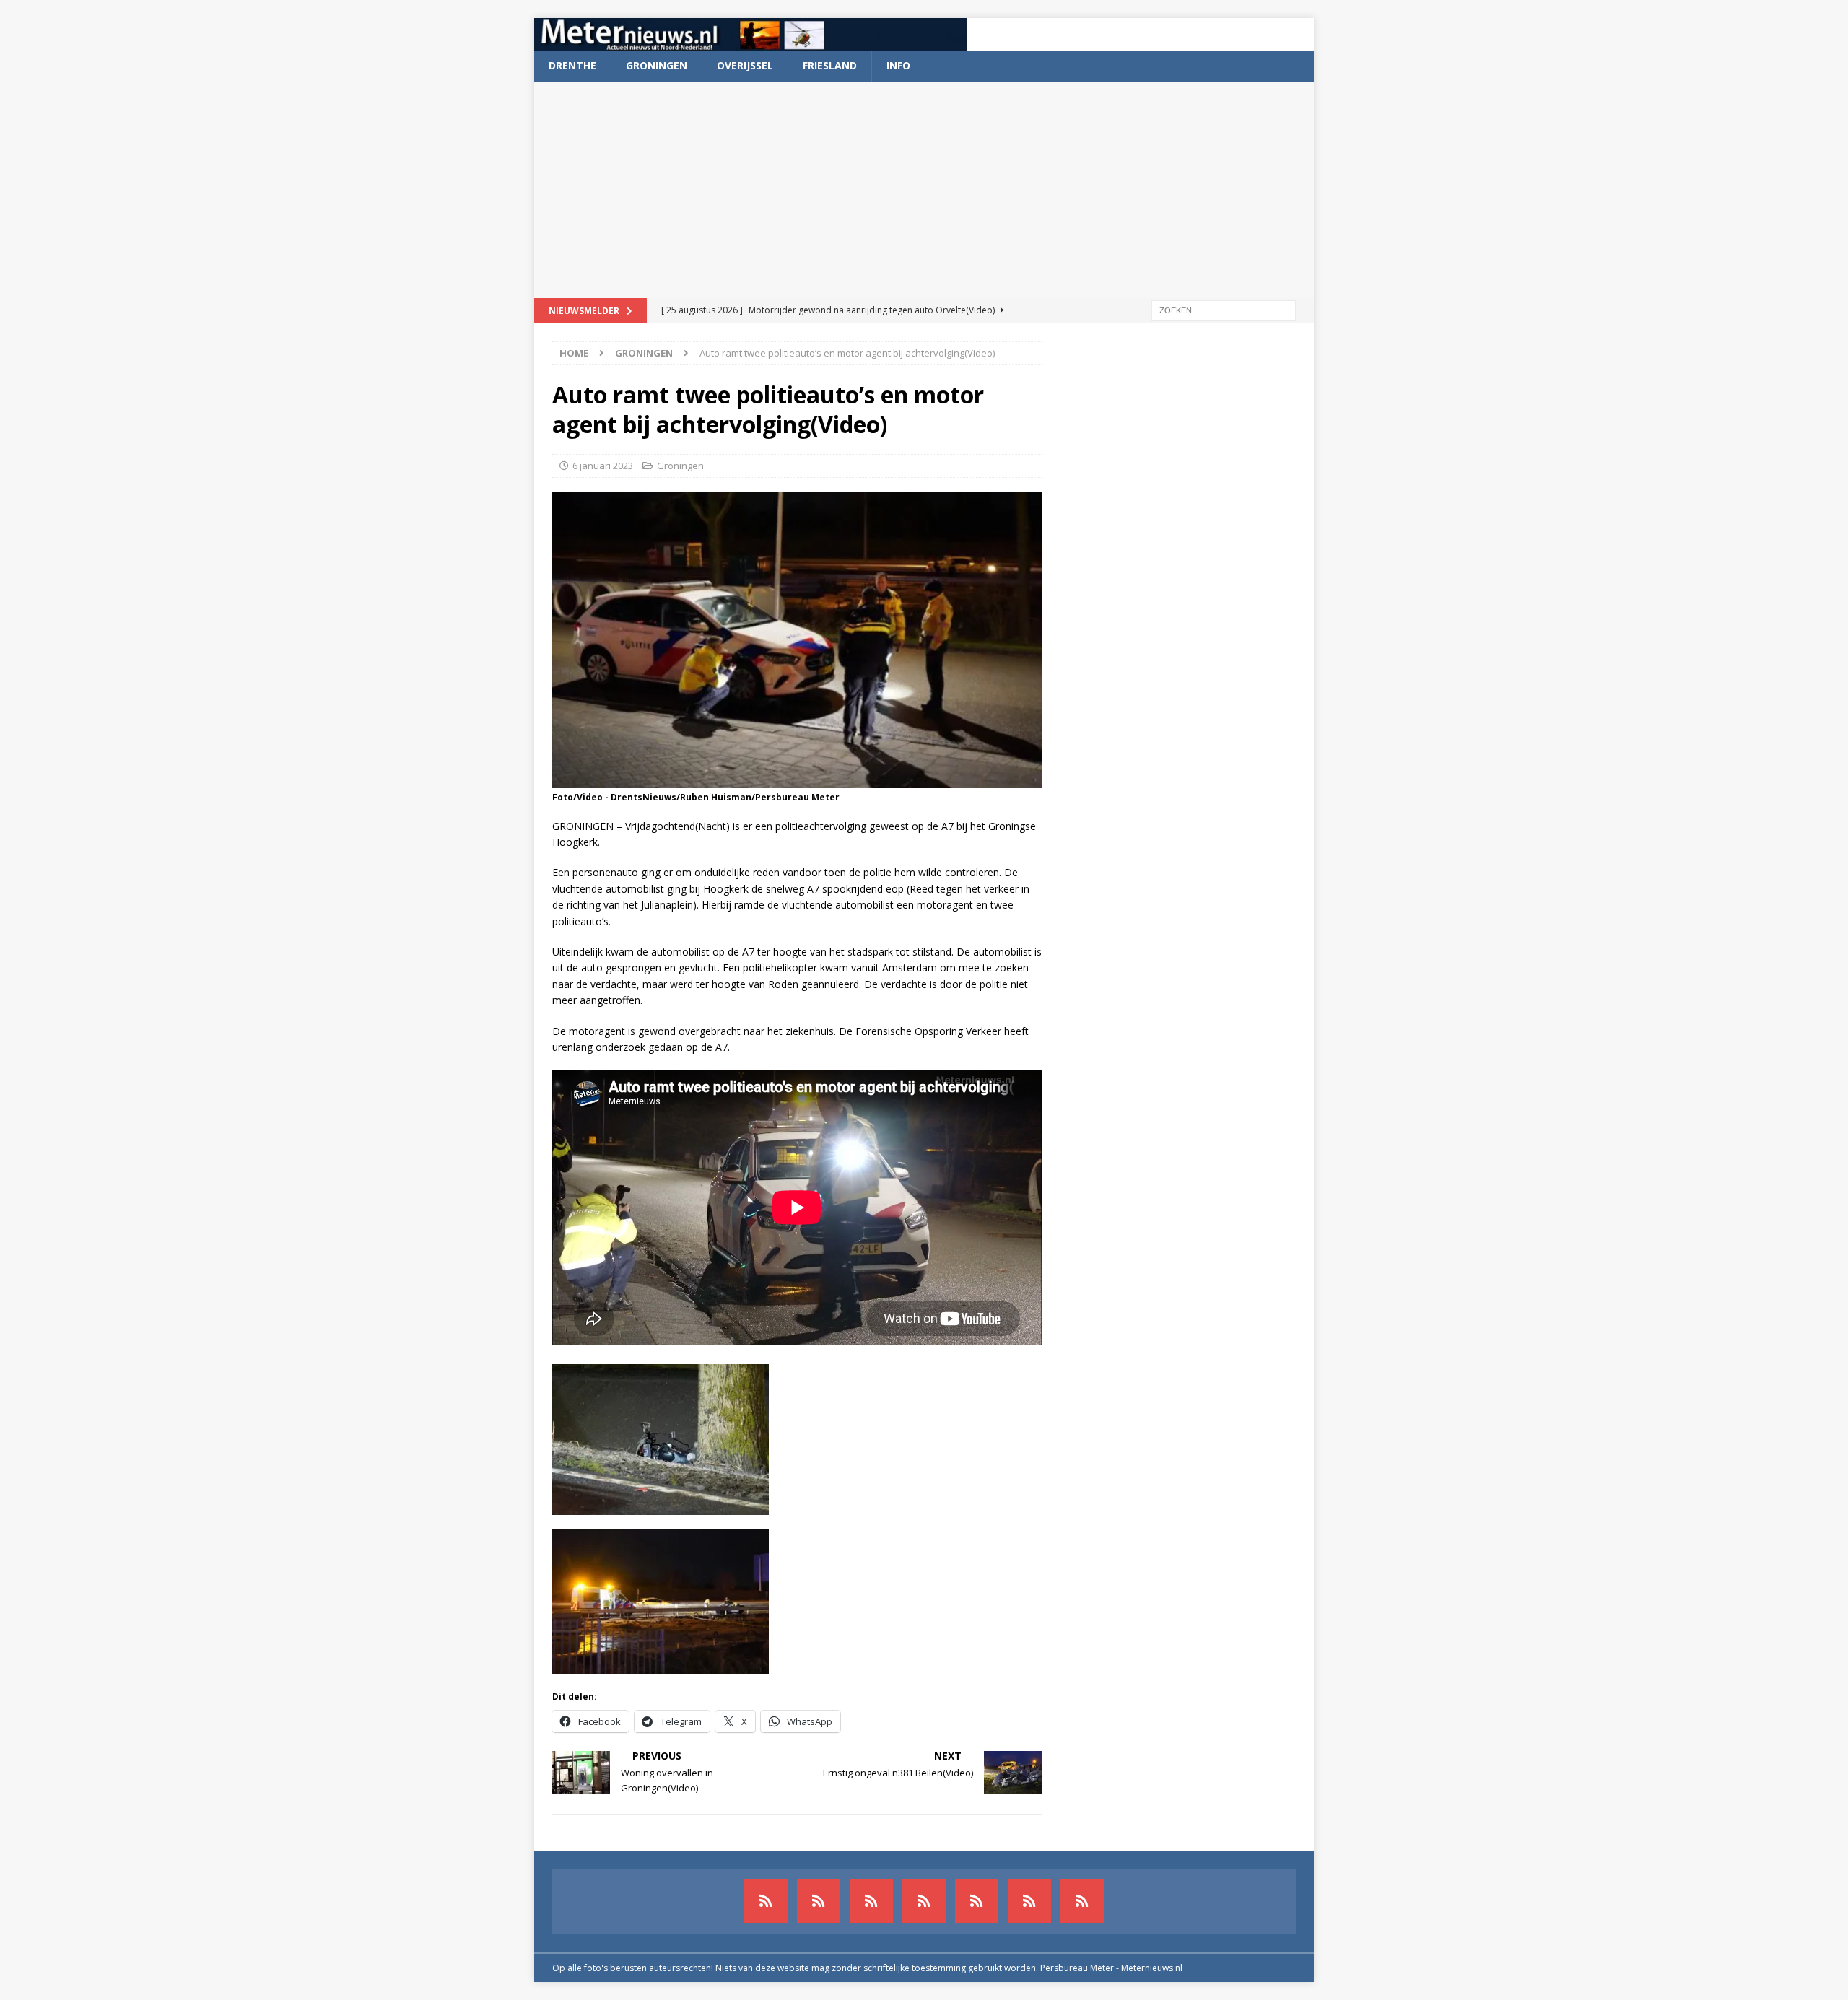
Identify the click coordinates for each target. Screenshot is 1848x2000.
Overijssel (745, 65)
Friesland (830, 65)
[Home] (924, 1901)
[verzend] (1082, 1901)
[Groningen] (871, 1901)
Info (898, 65)
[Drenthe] (819, 1901)
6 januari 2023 (603, 466)
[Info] (977, 1901)
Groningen (657, 65)
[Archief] (766, 1901)
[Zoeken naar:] (1224, 309)
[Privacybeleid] (1029, 1901)
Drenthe (572, 65)
